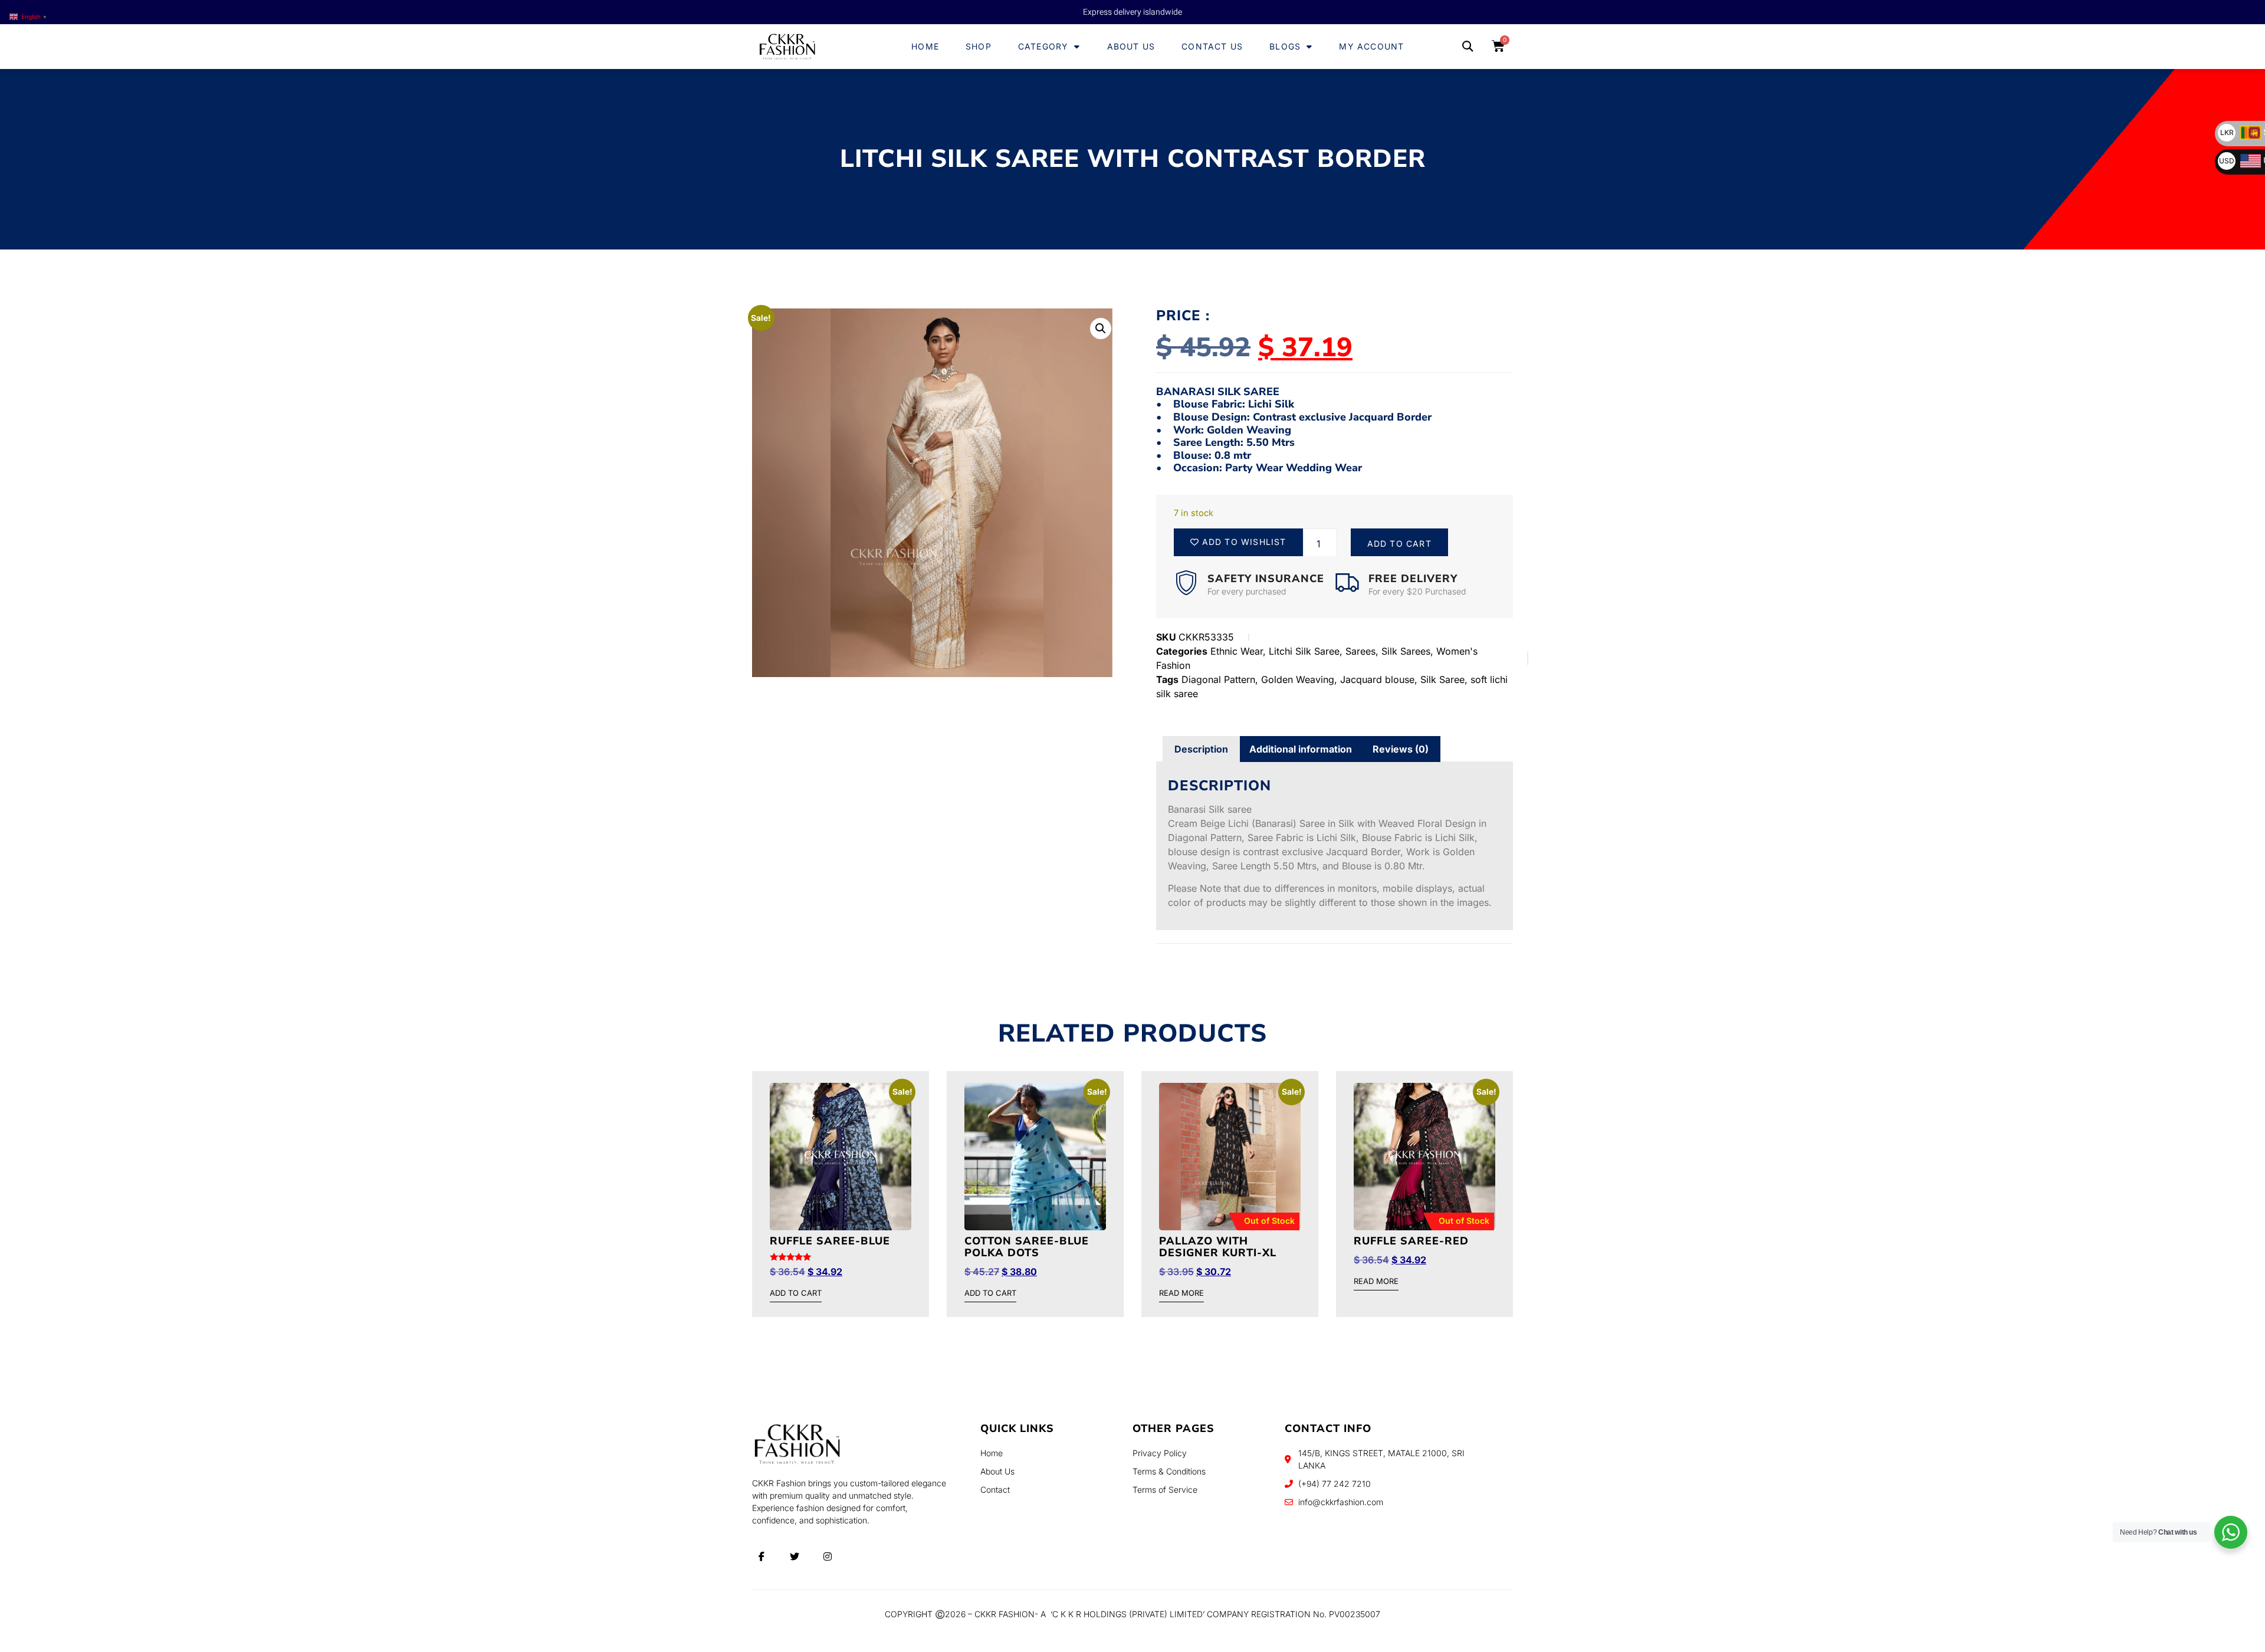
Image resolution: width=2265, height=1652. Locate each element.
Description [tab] (1201, 749)
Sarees (1360, 651)
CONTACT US (1212, 46)
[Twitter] (795, 1556)
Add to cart (1399, 543)
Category (1043, 46)
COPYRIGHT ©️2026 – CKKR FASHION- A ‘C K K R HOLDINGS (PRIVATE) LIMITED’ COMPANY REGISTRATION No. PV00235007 (1132, 1614)
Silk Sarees (1406, 651)
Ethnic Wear (1237, 651)
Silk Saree (1442, 679)
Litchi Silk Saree (1304, 651)
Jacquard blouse (1377, 679)
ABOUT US (1131, 46)
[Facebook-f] (761, 1556)
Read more (1181, 1293)
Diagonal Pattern (1218, 679)
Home (925, 46)
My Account (1371, 46)
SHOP (979, 46)
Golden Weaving (1298, 679)
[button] (1467, 47)
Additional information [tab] (1301, 749)
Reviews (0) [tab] (1401, 749)
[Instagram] (828, 1556)
